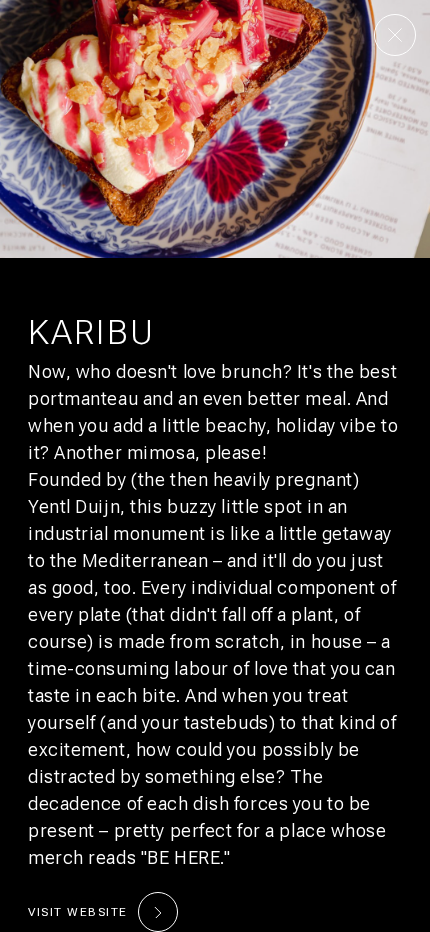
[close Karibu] (395, 35)
